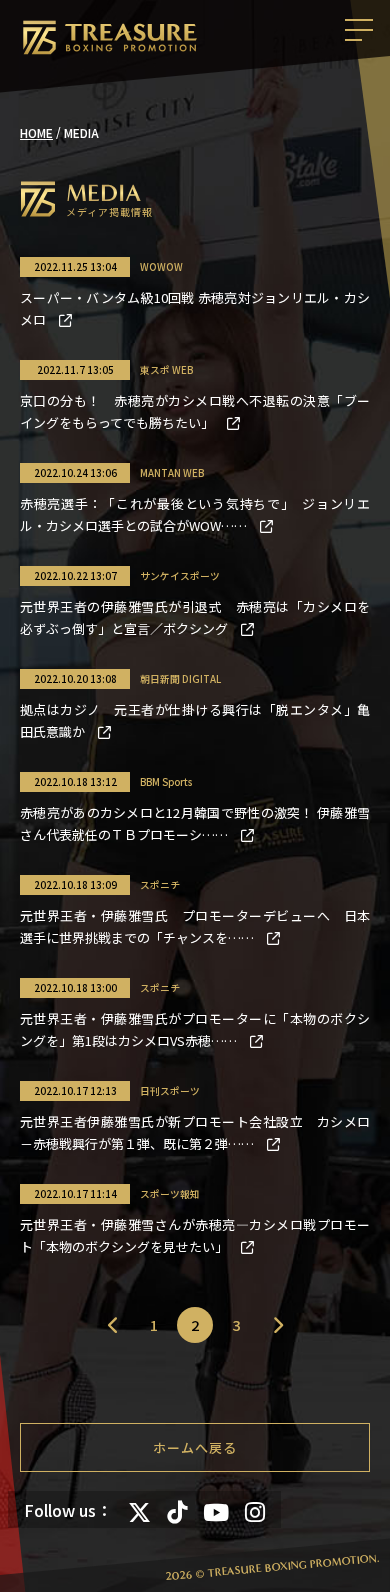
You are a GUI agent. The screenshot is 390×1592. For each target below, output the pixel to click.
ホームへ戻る (195, 1447)
